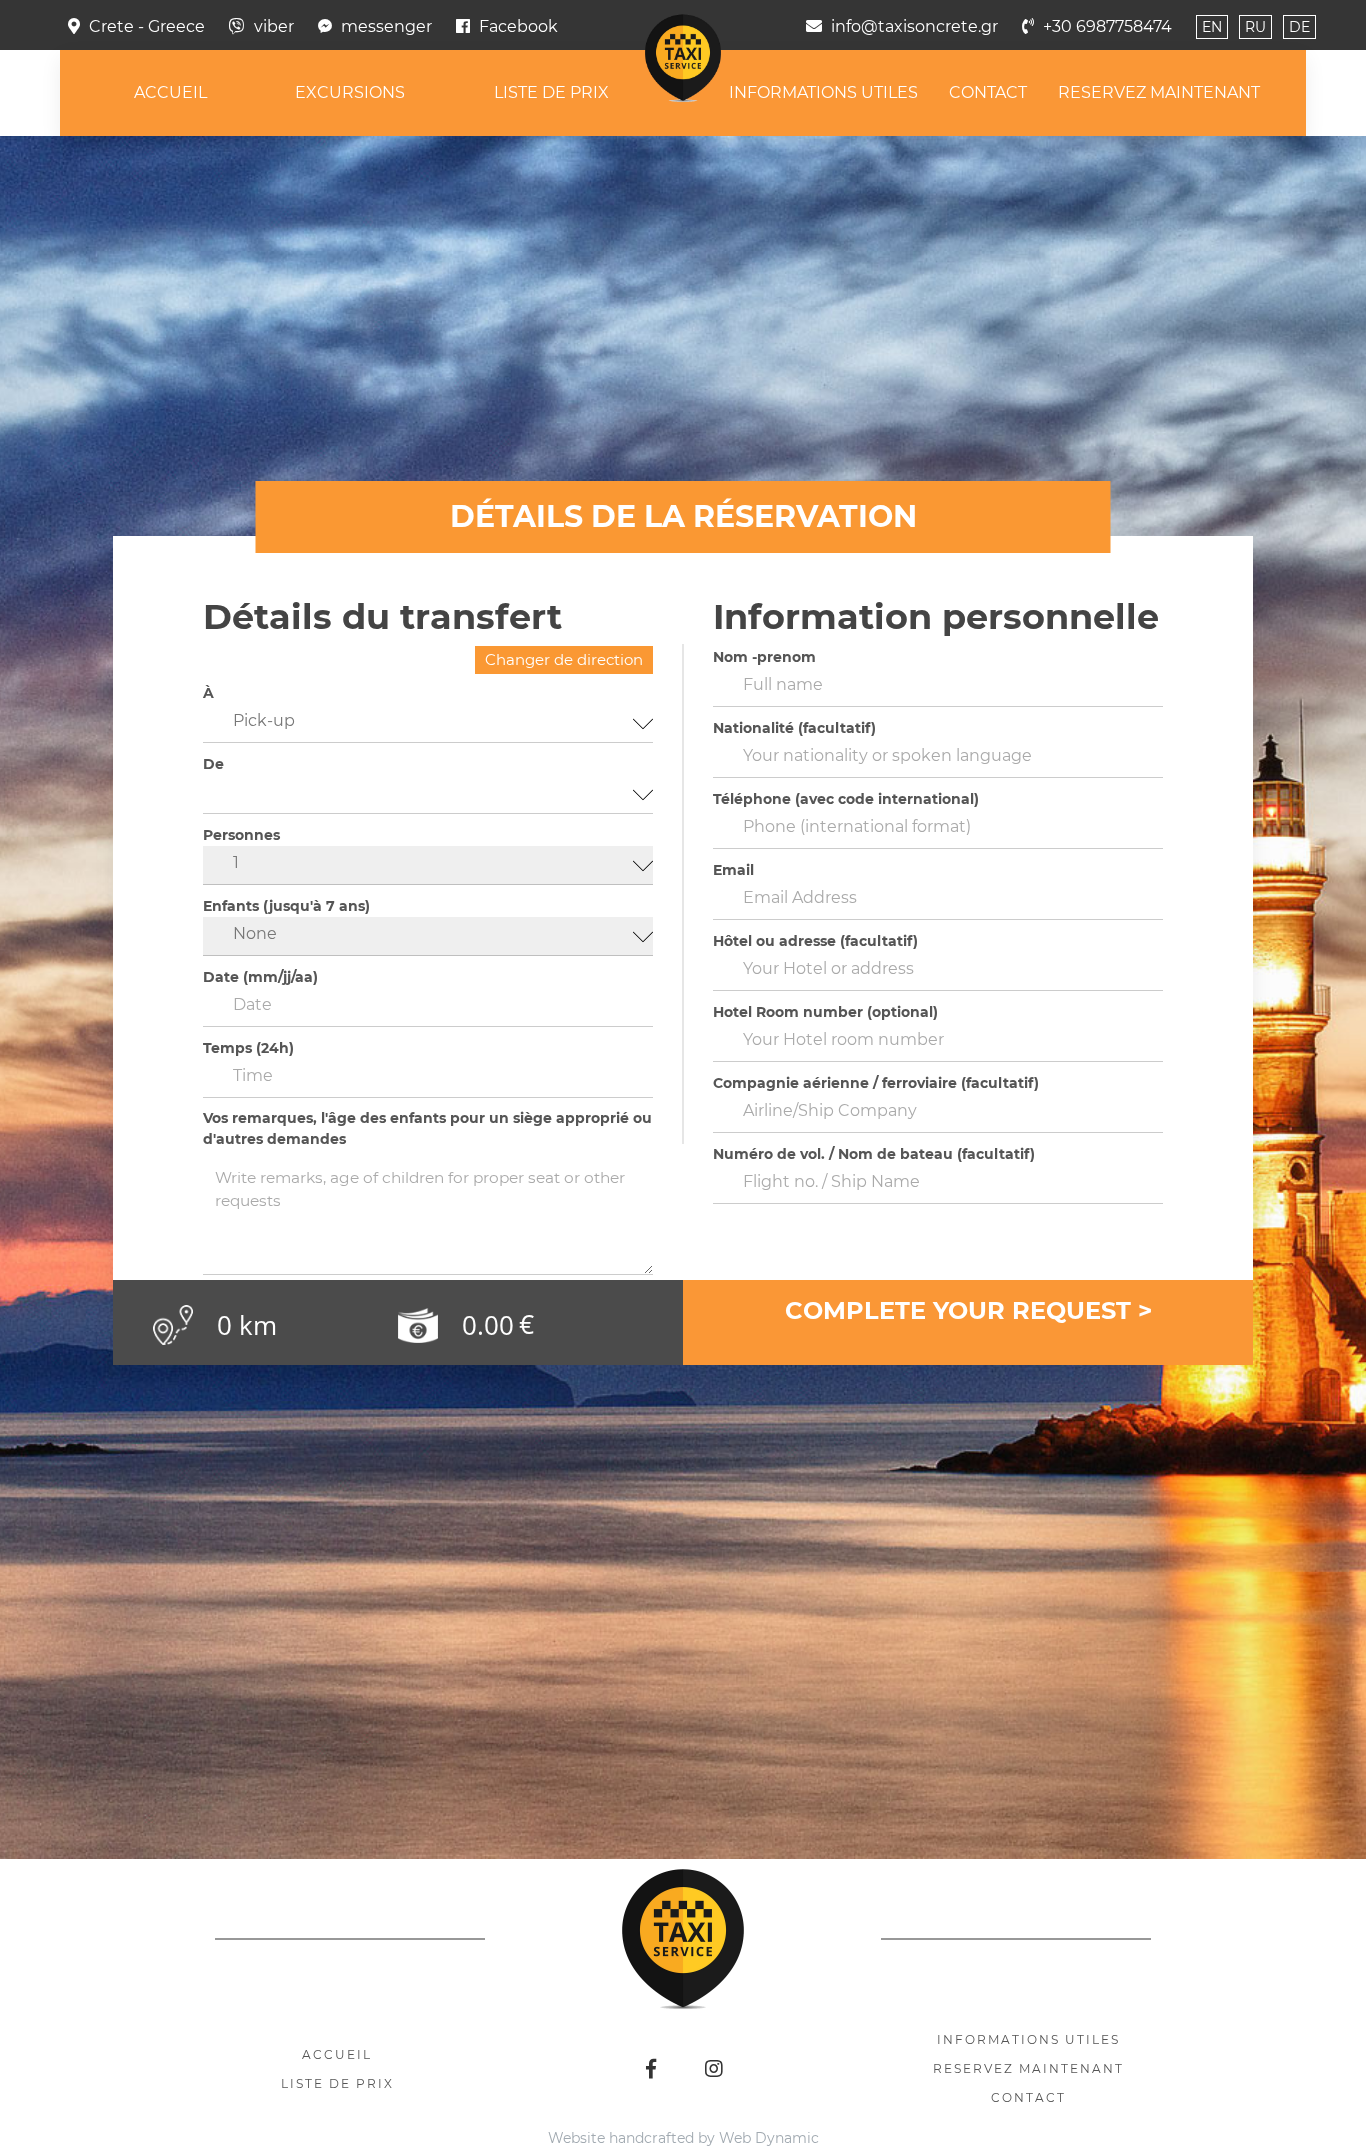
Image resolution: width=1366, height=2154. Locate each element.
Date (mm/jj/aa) (260, 977)
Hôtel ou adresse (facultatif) (815, 941)
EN (1212, 27)
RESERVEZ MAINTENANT (1209, 92)
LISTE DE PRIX (541, 92)
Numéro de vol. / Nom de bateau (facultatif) (874, 1154)
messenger (386, 26)
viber (274, 26)
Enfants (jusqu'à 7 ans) (286, 906)
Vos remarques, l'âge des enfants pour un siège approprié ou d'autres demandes (427, 1128)
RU (1255, 27)
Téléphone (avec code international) (846, 799)
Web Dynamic (769, 2138)
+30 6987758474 (1107, 26)
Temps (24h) (248, 1048)
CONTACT (1018, 92)
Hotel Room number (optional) (825, 1012)
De (213, 764)
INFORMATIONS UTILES (833, 92)
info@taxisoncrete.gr (914, 26)
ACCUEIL (120, 92)
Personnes (241, 835)
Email (733, 870)
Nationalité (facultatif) (794, 728)
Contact (1028, 2097)
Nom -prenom (764, 657)
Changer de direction (564, 659)
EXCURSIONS (320, 92)
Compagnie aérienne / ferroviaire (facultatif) (876, 1083)
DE (1299, 27)
